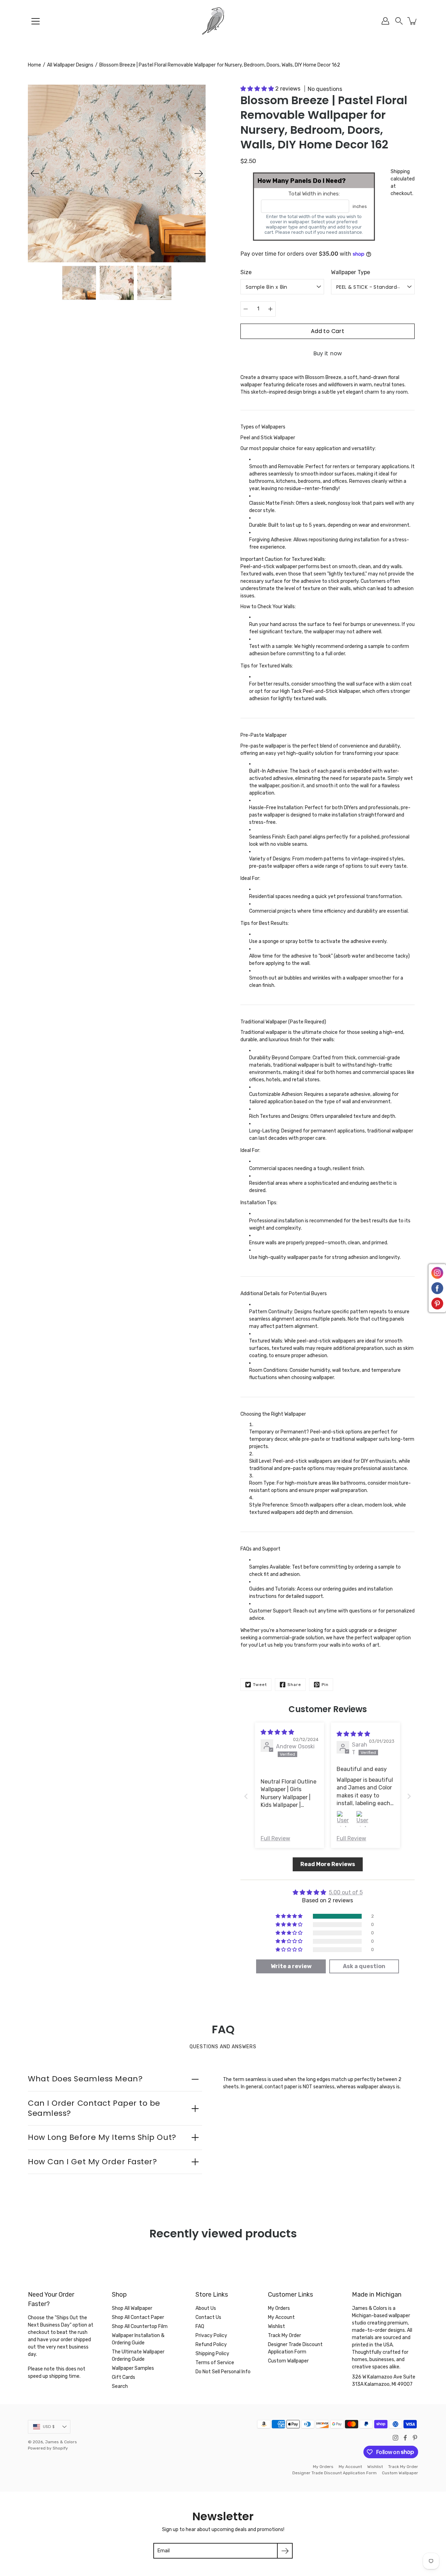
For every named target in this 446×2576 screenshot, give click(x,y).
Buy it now (328, 353)
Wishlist (276, 2326)
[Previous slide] (246, 1796)
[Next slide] (409, 1796)
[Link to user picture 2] (364, 1819)
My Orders (279, 2308)
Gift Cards (124, 2377)
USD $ (49, 2427)
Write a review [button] (291, 1966)
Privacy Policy (211, 2335)
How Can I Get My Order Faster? (93, 2162)
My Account (281, 2317)
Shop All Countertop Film (140, 2326)
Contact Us (208, 2317)
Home (34, 65)
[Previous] (35, 173)
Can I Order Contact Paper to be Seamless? (94, 2108)
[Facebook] (405, 2438)
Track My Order (284, 2335)
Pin (325, 1685)
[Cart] (413, 21)
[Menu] (36, 21)
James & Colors (61, 2442)
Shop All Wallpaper (132, 2308)
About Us (206, 2308)
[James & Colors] (223, 21)
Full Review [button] (275, 1838)
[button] (399, 21)
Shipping (400, 172)
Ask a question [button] (364, 1966)
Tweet (260, 1685)
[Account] (385, 21)
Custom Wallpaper (288, 2361)
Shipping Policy (212, 2354)
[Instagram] (395, 2438)
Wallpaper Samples (133, 2368)
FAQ (200, 2326)
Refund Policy (211, 2345)
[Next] (199, 173)
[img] (277, 1732)
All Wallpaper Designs (70, 65)
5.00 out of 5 (346, 1892)
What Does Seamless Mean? (85, 2079)
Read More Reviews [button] (328, 1864)
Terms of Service (215, 2363)
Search (120, 2386)
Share (294, 1685)
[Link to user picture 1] (345, 1819)
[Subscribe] (285, 2551)
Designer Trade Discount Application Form (334, 2473)
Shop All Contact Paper (138, 2317)
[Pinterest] (415, 2438)
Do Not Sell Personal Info (223, 2372)
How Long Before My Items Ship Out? (102, 2137)
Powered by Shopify (48, 2448)
